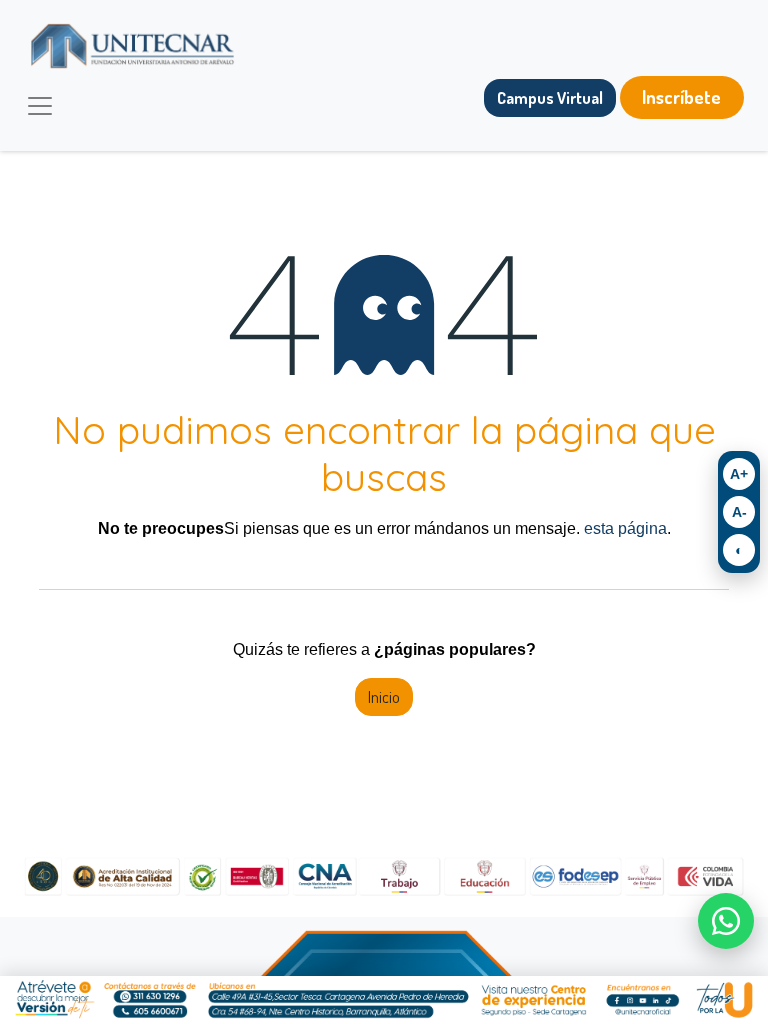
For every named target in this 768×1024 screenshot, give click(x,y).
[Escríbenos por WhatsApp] (726, 921)
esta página (625, 528)
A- (739, 512)
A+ (739, 474)
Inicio (384, 697)
